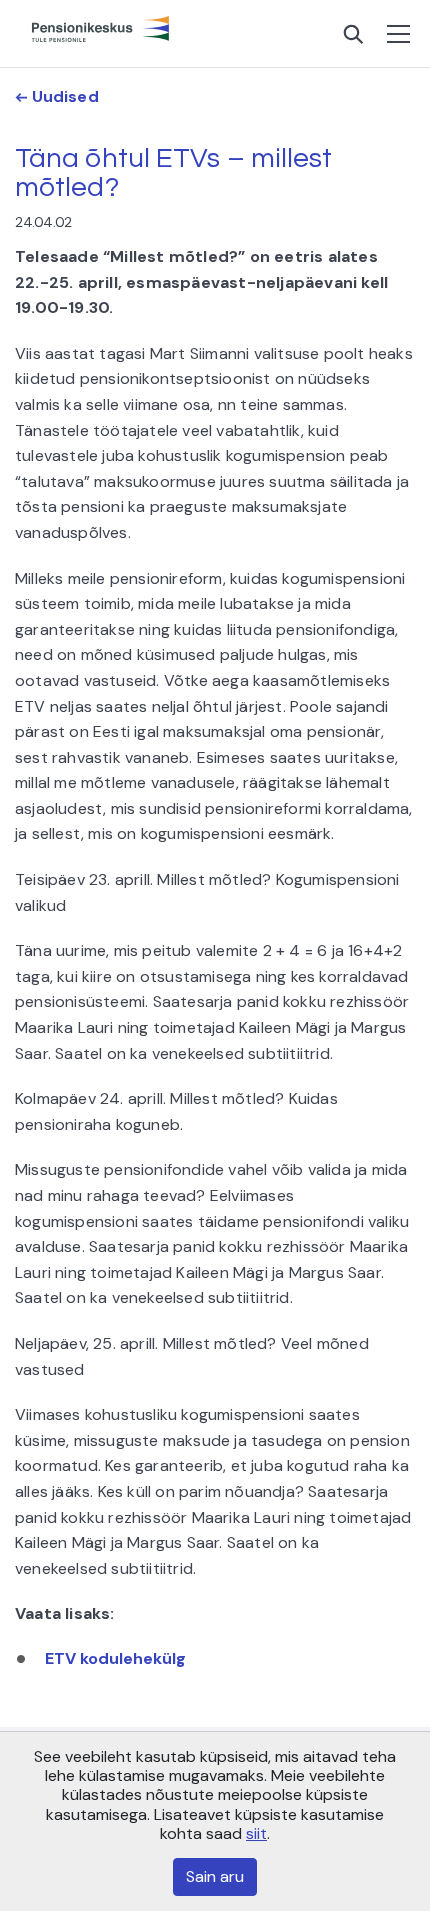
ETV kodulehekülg (115, 1658)
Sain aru (215, 1876)
